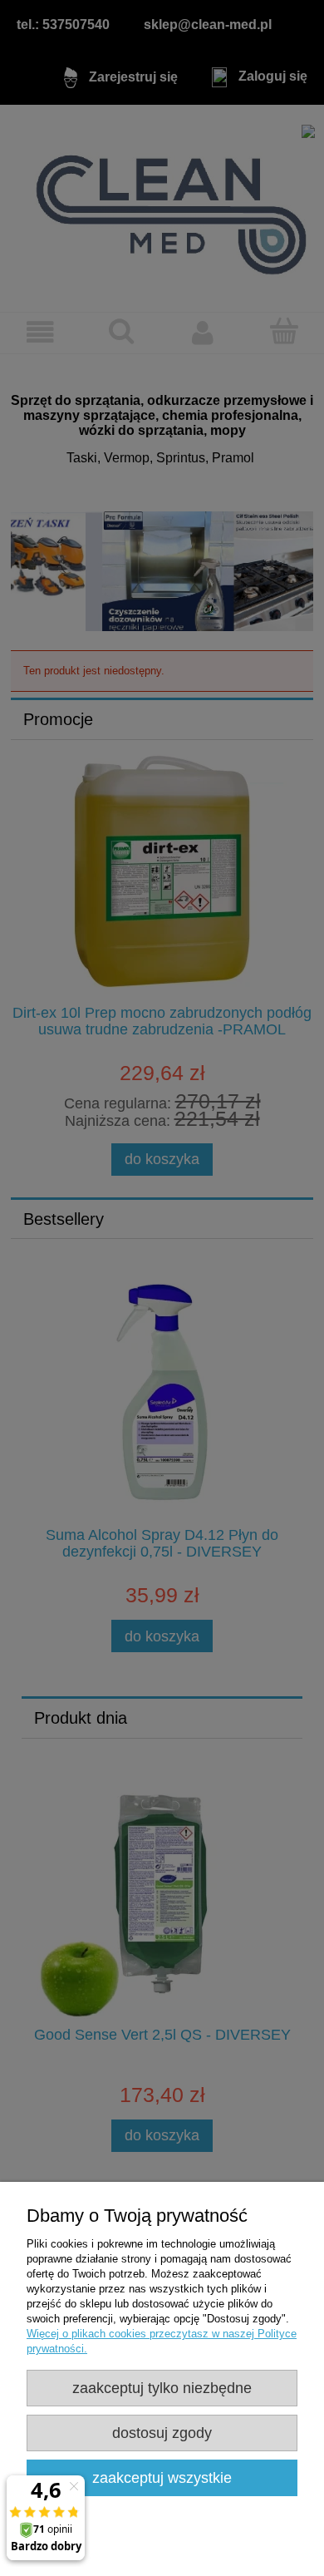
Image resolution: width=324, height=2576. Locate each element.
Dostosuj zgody (162, 2433)
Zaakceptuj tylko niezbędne (162, 2388)
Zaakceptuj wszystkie (162, 2478)
